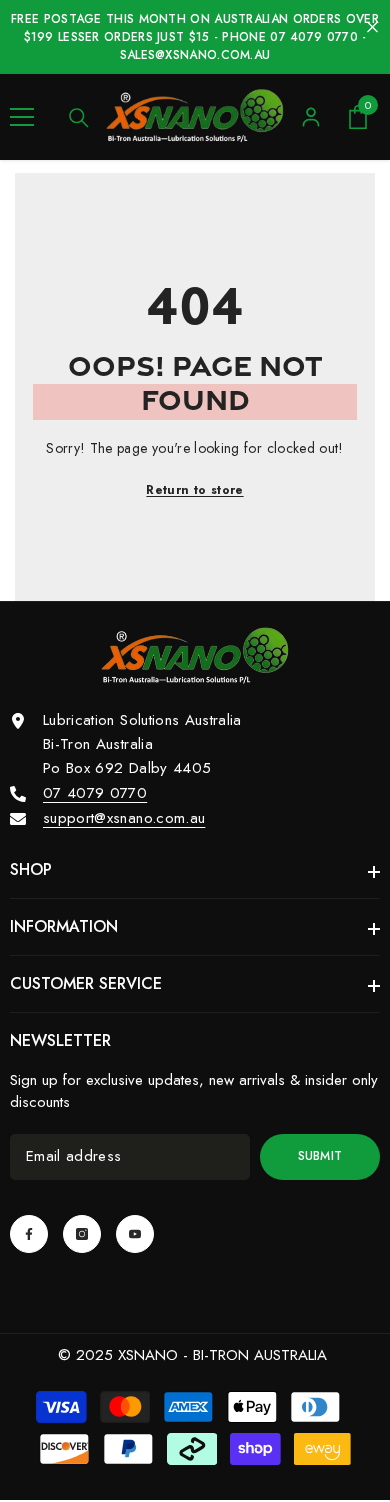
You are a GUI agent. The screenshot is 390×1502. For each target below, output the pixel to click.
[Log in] (311, 117)
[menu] (22, 117)
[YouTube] (135, 1234)
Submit (320, 1156)
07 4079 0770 (95, 793)
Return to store (194, 490)
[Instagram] (82, 1234)
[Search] (79, 118)
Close (372, 27)
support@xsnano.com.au (124, 818)
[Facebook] (29, 1234)
